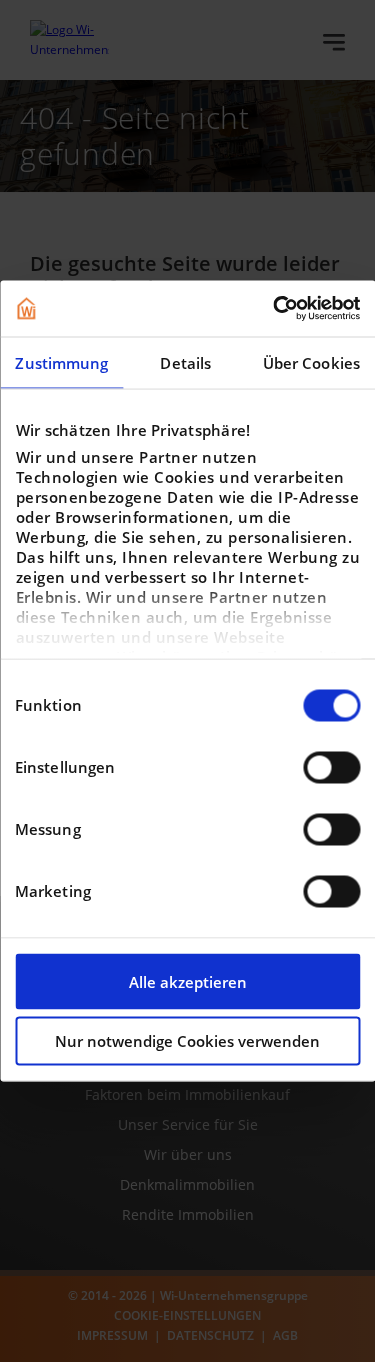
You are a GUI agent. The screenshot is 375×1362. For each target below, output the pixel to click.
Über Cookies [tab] (311, 362)
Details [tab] (185, 362)
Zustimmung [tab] (61, 362)
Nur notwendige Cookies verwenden (187, 1041)
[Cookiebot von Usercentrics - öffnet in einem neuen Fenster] (273, 309)
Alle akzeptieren (188, 981)
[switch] (331, 767)
